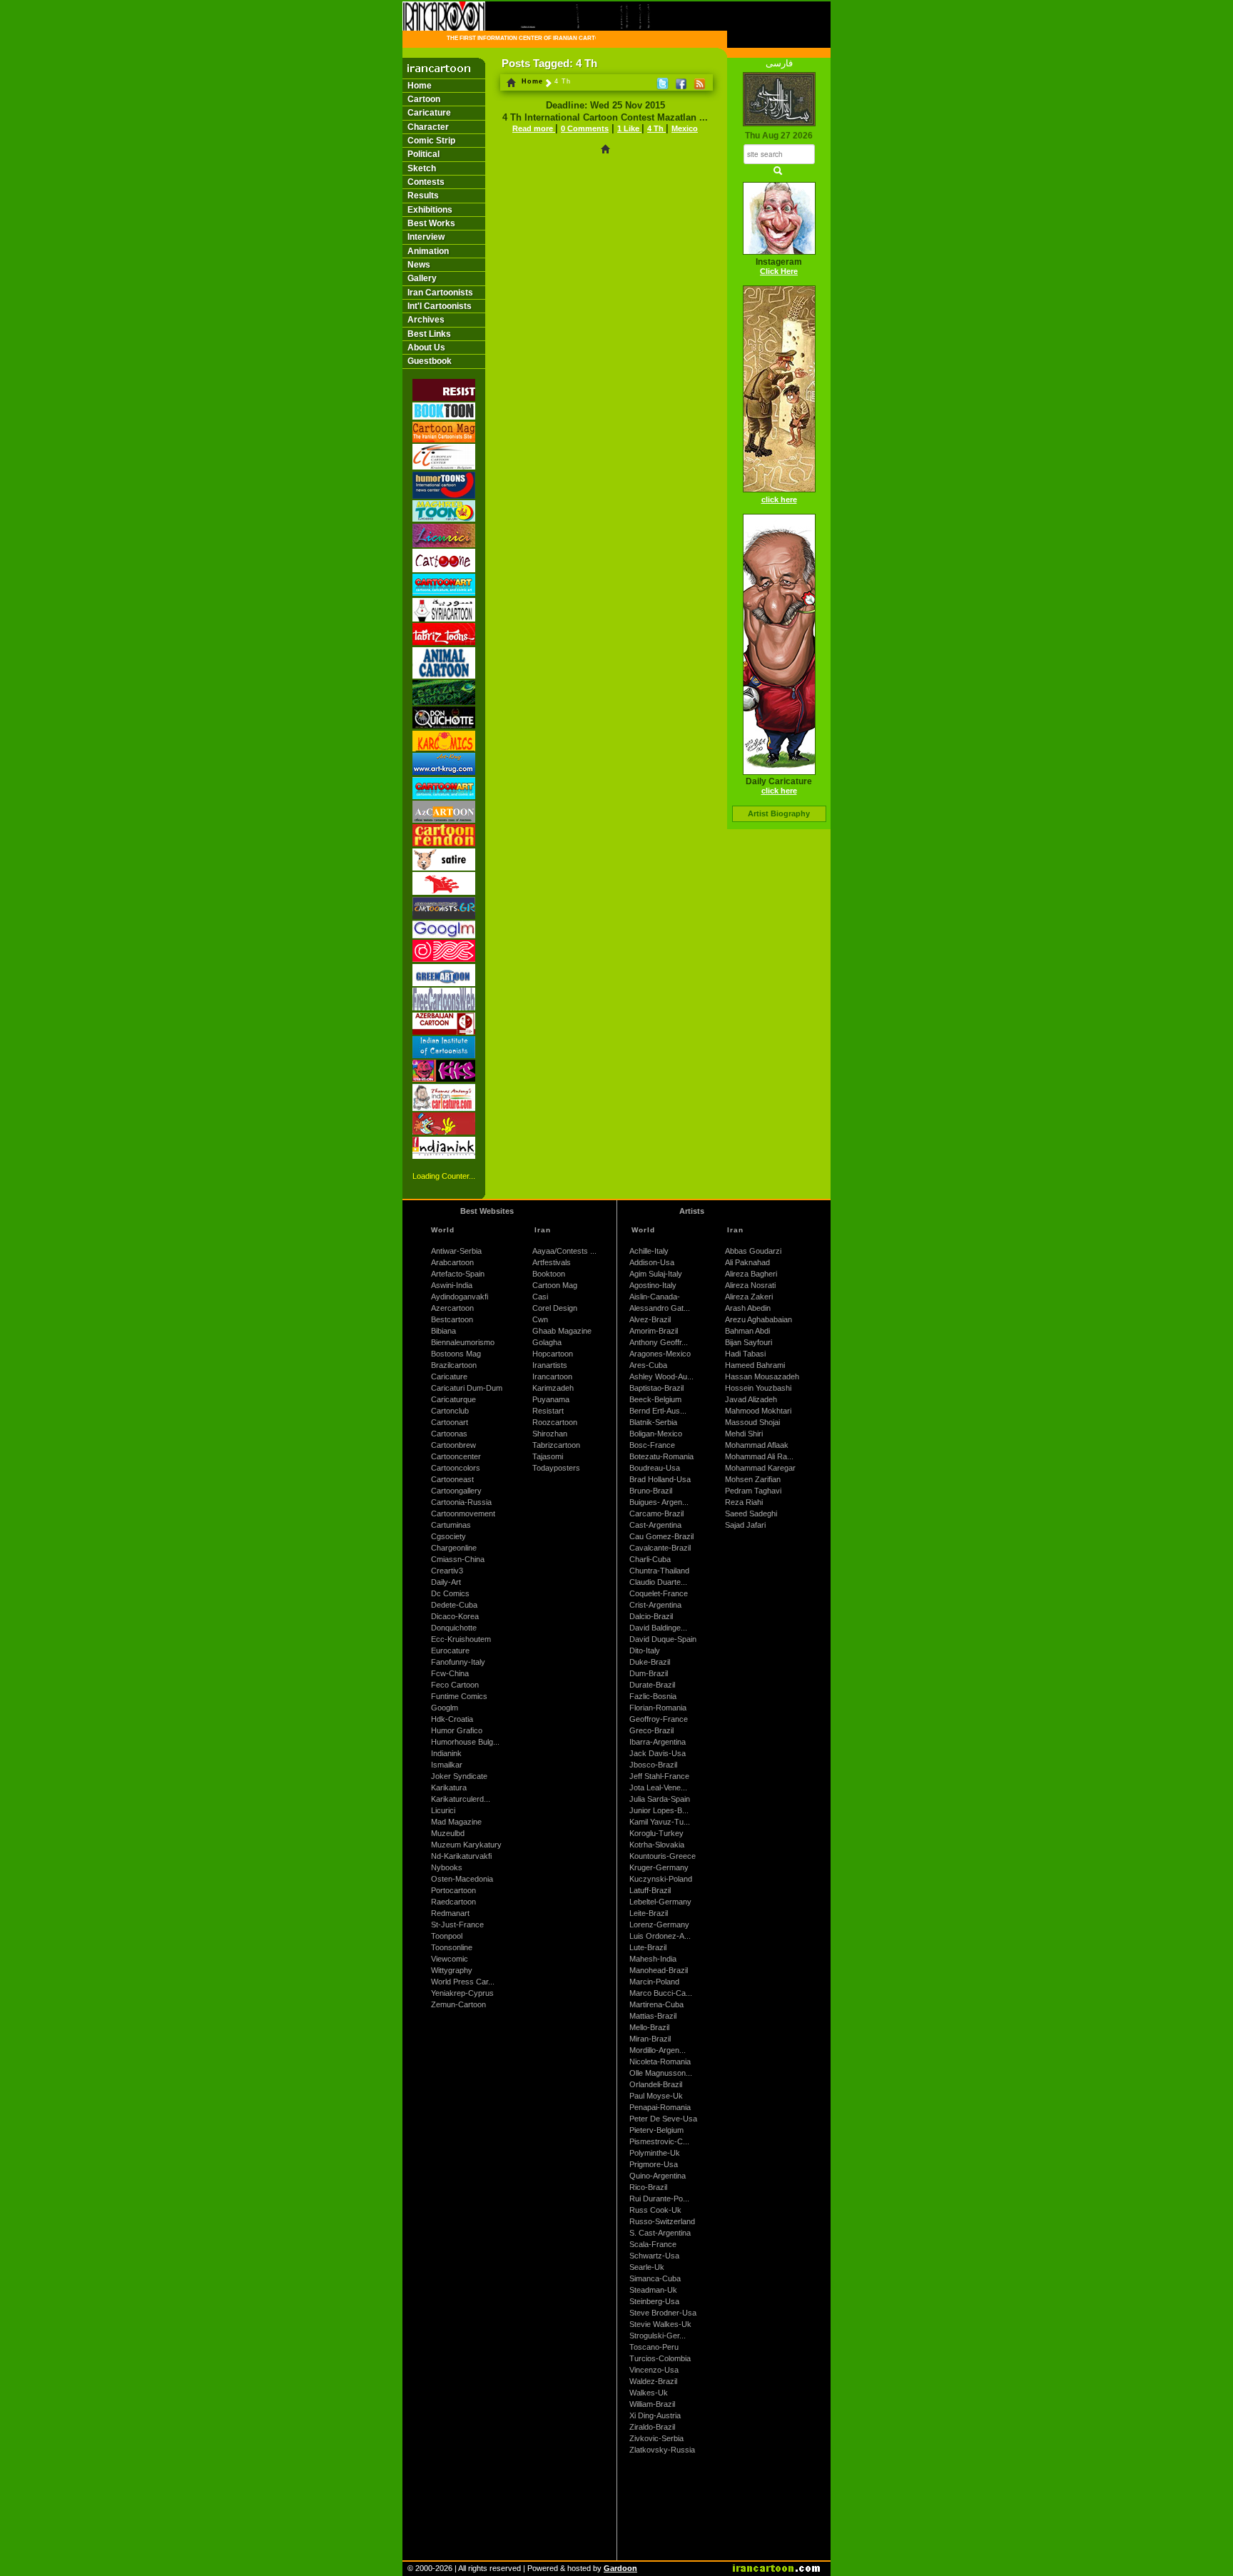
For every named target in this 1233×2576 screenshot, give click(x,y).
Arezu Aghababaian (758, 1319)
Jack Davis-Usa (658, 1753)
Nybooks (447, 1867)
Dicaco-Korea (455, 1616)
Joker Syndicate (459, 1776)
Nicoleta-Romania (660, 2062)
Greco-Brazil (651, 1730)
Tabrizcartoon (556, 1445)
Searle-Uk (647, 2267)
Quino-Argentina (658, 2176)
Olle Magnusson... (661, 2073)
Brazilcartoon (454, 1365)
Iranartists (550, 1365)
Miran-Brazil (650, 2039)
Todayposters (556, 1468)
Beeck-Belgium (655, 1399)
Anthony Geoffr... (659, 1342)
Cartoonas (449, 1434)
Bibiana (443, 1331)
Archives (426, 320)
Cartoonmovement (463, 1513)
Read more (534, 128)
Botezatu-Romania (661, 1456)
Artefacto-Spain (458, 1274)
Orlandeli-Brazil (656, 2084)
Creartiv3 (447, 1571)
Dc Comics (450, 1593)
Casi (540, 1297)
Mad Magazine (456, 1822)
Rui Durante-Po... (659, 2199)
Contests (426, 182)
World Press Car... (463, 1982)
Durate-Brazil (652, 1685)
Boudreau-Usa (655, 1468)
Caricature (429, 113)
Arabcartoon (452, 1262)
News (419, 265)
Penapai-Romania (660, 2107)
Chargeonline (454, 1548)
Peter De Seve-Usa (663, 2119)
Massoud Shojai (752, 1422)
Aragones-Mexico (660, 1354)
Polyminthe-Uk (655, 2153)
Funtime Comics (459, 1696)
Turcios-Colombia (660, 2358)
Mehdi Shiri (744, 1434)
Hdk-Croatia (452, 1719)
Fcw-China (450, 1673)
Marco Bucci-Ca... (661, 1993)
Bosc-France (652, 1445)
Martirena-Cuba (656, 2004)
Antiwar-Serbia (456, 1251)
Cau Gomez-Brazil (661, 1536)
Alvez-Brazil (650, 1319)
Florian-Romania (658, 1708)
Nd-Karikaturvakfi (461, 1856)
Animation (428, 251)
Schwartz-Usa (654, 2256)
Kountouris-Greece (663, 1856)
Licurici (443, 1810)
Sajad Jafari (745, 1525)
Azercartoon (452, 1308)
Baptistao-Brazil (656, 1388)
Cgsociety (448, 1536)
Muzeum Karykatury (466, 1845)
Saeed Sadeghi (751, 1513)
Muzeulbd (448, 1833)
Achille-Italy (649, 1251)
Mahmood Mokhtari (758, 1411)
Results (423, 196)
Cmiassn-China (458, 1559)
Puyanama (551, 1399)
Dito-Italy (645, 1650)
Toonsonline (452, 1947)
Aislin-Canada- (655, 1297)
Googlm (445, 1708)
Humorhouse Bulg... (465, 1742)
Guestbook (430, 361)
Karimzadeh (553, 1388)
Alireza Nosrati (750, 1285)
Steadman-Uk (653, 2290)
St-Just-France (457, 1925)
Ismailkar (447, 1765)
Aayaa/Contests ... (564, 1251)
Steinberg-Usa (654, 2301)
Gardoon (620, 2568)
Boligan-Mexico (656, 1434)
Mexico (685, 128)
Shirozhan (550, 1434)
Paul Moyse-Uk (656, 2096)
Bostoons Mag (456, 1354)
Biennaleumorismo (463, 1342)
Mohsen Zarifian (753, 1479)
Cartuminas (451, 1525)
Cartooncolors (456, 1468)
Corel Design (555, 1308)
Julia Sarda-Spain (660, 1799)
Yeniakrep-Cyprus (462, 1993)
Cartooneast (452, 1479)
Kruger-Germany (659, 1867)
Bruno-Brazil (651, 1491)
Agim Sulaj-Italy (656, 1274)
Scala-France (653, 2244)
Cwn (540, 1319)
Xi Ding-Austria (655, 2415)
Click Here (779, 271)
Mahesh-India (653, 1959)
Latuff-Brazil (650, 1890)
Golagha (547, 1342)
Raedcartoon (453, 1902)
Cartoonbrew (453, 1445)
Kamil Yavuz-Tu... (660, 1822)
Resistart (548, 1411)
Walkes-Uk (649, 2393)
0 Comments (585, 128)
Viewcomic (450, 1959)
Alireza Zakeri (749, 1297)
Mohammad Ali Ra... (759, 1456)
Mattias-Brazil (653, 2016)
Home (420, 86)
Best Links (429, 334)
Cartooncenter (456, 1456)
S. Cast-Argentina (660, 2233)
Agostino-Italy (653, 1285)
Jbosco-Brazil (653, 1765)
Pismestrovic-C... (659, 2141)
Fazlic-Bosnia (653, 1696)
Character (428, 127)
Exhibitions (430, 210)
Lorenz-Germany (659, 1925)
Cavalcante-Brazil (660, 1548)
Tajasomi (548, 1456)
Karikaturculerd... (461, 1799)
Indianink (446, 1753)
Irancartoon (552, 1376)
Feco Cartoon (455, 1685)
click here (779, 500)
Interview (426, 237)
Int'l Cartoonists (440, 306)
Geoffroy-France (659, 1719)
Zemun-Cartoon (458, 2004)
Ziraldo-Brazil (652, 2427)
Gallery (422, 278)
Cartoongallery (456, 1491)
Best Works (431, 223)
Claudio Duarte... (658, 1582)
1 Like (629, 128)
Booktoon (549, 1274)
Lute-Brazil (648, 1947)
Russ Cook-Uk (655, 2210)
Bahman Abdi (747, 1331)
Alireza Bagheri (751, 1274)
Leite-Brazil (649, 1913)
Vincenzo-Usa (654, 2370)
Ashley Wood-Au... (661, 1376)
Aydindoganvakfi (460, 1297)
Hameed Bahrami (755, 1365)
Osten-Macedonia (462, 1879)
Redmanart (450, 1913)
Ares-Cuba (648, 1365)
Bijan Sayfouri (749, 1342)
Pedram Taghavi (753, 1491)
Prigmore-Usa (654, 2164)
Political (423, 154)
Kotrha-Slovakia (657, 1845)
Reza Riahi (744, 1502)
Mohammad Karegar (760, 1468)
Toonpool (447, 1936)
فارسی (779, 63)
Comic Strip (431, 141)
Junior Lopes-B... (659, 1810)
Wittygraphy (452, 1970)
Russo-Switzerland (662, 2221)
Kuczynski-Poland (661, 1879)
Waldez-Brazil (653, 2381)
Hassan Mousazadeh (762, 1376)
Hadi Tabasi (745, 1354)
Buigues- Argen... (659, 1502)
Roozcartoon (555, 1422)
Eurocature (450, 1650)
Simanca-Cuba (655, 2278)
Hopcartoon (553, 1354)
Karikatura (449, 1788)
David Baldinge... (658, 1628)
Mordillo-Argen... (658, 2050)
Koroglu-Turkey (656, 1833)
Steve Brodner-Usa (663, 2313)
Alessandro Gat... (660, 1308)
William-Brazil (652, 2404)
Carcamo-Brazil (656, 1513)
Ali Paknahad (747, 1262)
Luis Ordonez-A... (660, 1936)
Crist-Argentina (655, 1605)
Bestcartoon (452, 1319)
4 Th (656, 128)
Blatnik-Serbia (653, 1422)
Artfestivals (552, 1262)
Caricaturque (453, 1399)
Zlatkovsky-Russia (662, 2450)
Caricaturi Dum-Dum (467, 1388)
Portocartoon (453, 1890)
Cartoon (424, 99)
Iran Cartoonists (440, 293)
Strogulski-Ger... (658, 2336)
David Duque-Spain (663, 1639)
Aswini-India (452, 1285)
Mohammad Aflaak (757, 1445)
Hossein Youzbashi (758, 1388)
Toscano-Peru (654, 2347)
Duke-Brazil (650, 1662)
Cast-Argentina (655, 1525)
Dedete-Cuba (454, 1605)
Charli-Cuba (650, 1559)
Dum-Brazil (649, 1673)
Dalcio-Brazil (651, 1616)
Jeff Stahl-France (659, 1776)
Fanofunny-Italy (458, 1662)
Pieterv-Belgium (656, 2130)
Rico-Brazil (648, 2187)
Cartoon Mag (555, 1285)
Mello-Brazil (649, 2027)
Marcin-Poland (654, 1982)
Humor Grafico (457, 1730)
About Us (426, 348)
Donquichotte (454, 1628)
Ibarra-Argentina (658, 1742)
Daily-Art (446, 1582)
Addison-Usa (652, 1262)
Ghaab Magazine (562, 1331)
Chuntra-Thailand (659, 1571)
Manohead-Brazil (659, 1970)
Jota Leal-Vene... (658, 1788)
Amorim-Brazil (654, 1331)
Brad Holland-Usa (660, 1479)
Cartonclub (450, 1411)
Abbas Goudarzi (753, 1251)
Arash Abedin (748, 1308)
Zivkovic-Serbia (656, 2438)
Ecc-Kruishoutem (461, 1639)
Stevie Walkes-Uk (660, 2324)
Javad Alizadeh (751, 1399)
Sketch (422, 168)
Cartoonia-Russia (461, 1502)
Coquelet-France (659, 1593)
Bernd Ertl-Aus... (658, 1411)
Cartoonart (450, 1422)
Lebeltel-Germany (660, 1902)
